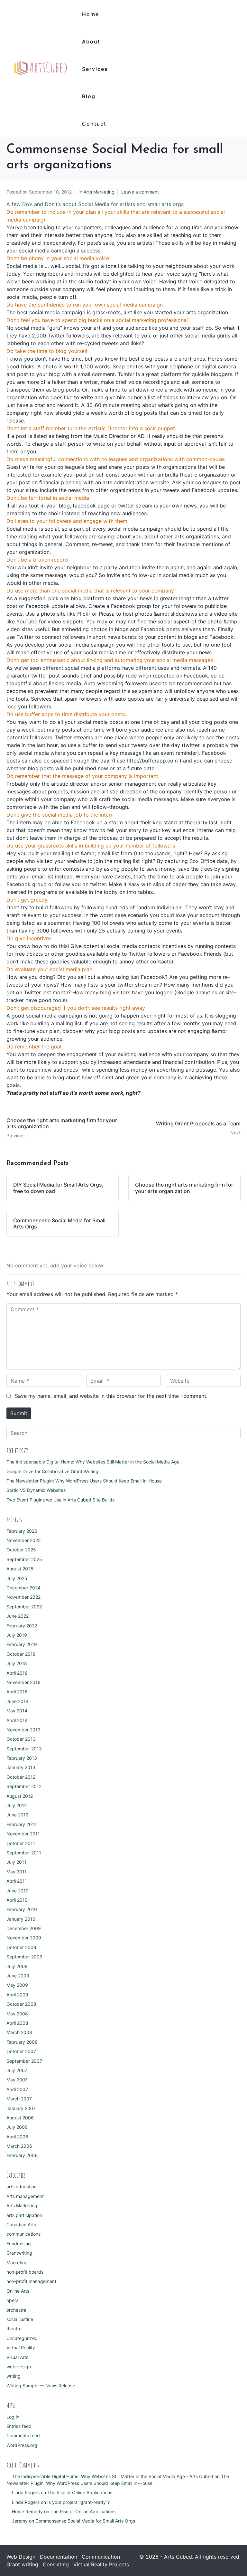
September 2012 (24, 1786)
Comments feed (23, 2435)
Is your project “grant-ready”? (78, 2502)
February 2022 (22, 1626)
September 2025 (24, 1559)
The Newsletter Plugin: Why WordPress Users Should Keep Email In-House (84, 1481)
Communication (101, 2557)
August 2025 (20, 1569)
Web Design (21, 2557)
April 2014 (17, 1720)
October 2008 (21, 2004)
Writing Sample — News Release (41, 2386)
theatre (14, 2329)
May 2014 (17, 1711)
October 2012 (21, 1777)
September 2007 (24, 2061)
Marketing (17, 2263)
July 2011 (16, 1862)
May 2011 (17, 1872)
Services (95, 69)
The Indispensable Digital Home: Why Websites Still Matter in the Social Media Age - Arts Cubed (113, 2476)
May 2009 (17, 1985)
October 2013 (21, 1739)
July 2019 (17, 1635)
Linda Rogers (26, 2492)
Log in (13, 2417)
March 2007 (19, 2099)
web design (19, 2367)
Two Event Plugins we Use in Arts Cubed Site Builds (60, 1500)
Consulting (56, 2564)
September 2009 (24, 1957)
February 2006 (22, 2155)
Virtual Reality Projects (101, 2564)
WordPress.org (22, 2445)
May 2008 (17, 2014)
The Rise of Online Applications (80, 2492)
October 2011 (21, 1843)
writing (14, 2376)
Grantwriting (19, 2253)
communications (23, 2234)
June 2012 (17, 1815)
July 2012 (17, 1805)
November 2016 (23, 1682)
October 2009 (21, 1947)
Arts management (25, 2196)
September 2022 (24, 1607)
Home (91, 14)
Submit (19, 1413)
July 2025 (17, 1578)
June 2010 (18, 1891)
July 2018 (17, 1663)
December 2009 (24, 1928)
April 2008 (17, 2023)
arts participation (24, 2215)
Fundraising (19, 2244)
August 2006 (20, 2118)
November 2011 (23, 1834)
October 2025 (21, 1550)
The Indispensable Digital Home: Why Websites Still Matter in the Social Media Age (93, 1462)
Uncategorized (22, 2338)
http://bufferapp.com (152, 761)
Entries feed (19, 2426)
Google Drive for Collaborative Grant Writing (52, 1471)
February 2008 (22, 2042)
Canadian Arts (21, 2225)
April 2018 (17, 1673)
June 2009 (18, 1976)
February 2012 (22, 1824)
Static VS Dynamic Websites (36, 1490)
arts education (22, 2187)
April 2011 (17, 1881)
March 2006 (19, 2146)
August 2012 (20, 1796)
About (91, 42)
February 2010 (22, 1909)
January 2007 (21, 2108)
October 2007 (21, 2051)
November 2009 (24, 1938)
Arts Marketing (99, 192)
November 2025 (24, 1540)
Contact (94, 124)
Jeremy (20, 2521)
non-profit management (31, 2281)
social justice (20, 2319)
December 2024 (23, 1588)
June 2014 (18, 1701)
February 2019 (22, 1644)
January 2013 (21, 1767)
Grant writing (22, 2564)
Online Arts (18, 2291)
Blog (89, 96)
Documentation (59, 2557)
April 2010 (17, 1900)
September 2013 (24, 1749)
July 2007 (17, 2070)
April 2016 (17, 1692)
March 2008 (19, 2032)
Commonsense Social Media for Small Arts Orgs (85, 2521)
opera (13, 2300)
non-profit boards (25, 2272)
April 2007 (17, 2089)
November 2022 (23, 1597)
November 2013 (23, 1730)
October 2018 (21, 1654)
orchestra (16, 2310)
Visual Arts (17, 2357)
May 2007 (17, 2080)
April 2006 (17, 2137)
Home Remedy (27, 2511)
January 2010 (21, 1919)
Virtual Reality (21, 2348)
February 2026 (22, 1531)
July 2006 (17, 2127)
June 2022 (18, 1616)
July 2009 (17, 1966)
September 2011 (24, 1853)
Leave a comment (140, 192)
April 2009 (17, 1995)
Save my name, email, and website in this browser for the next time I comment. (111, 1396)
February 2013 (22, 1758)
